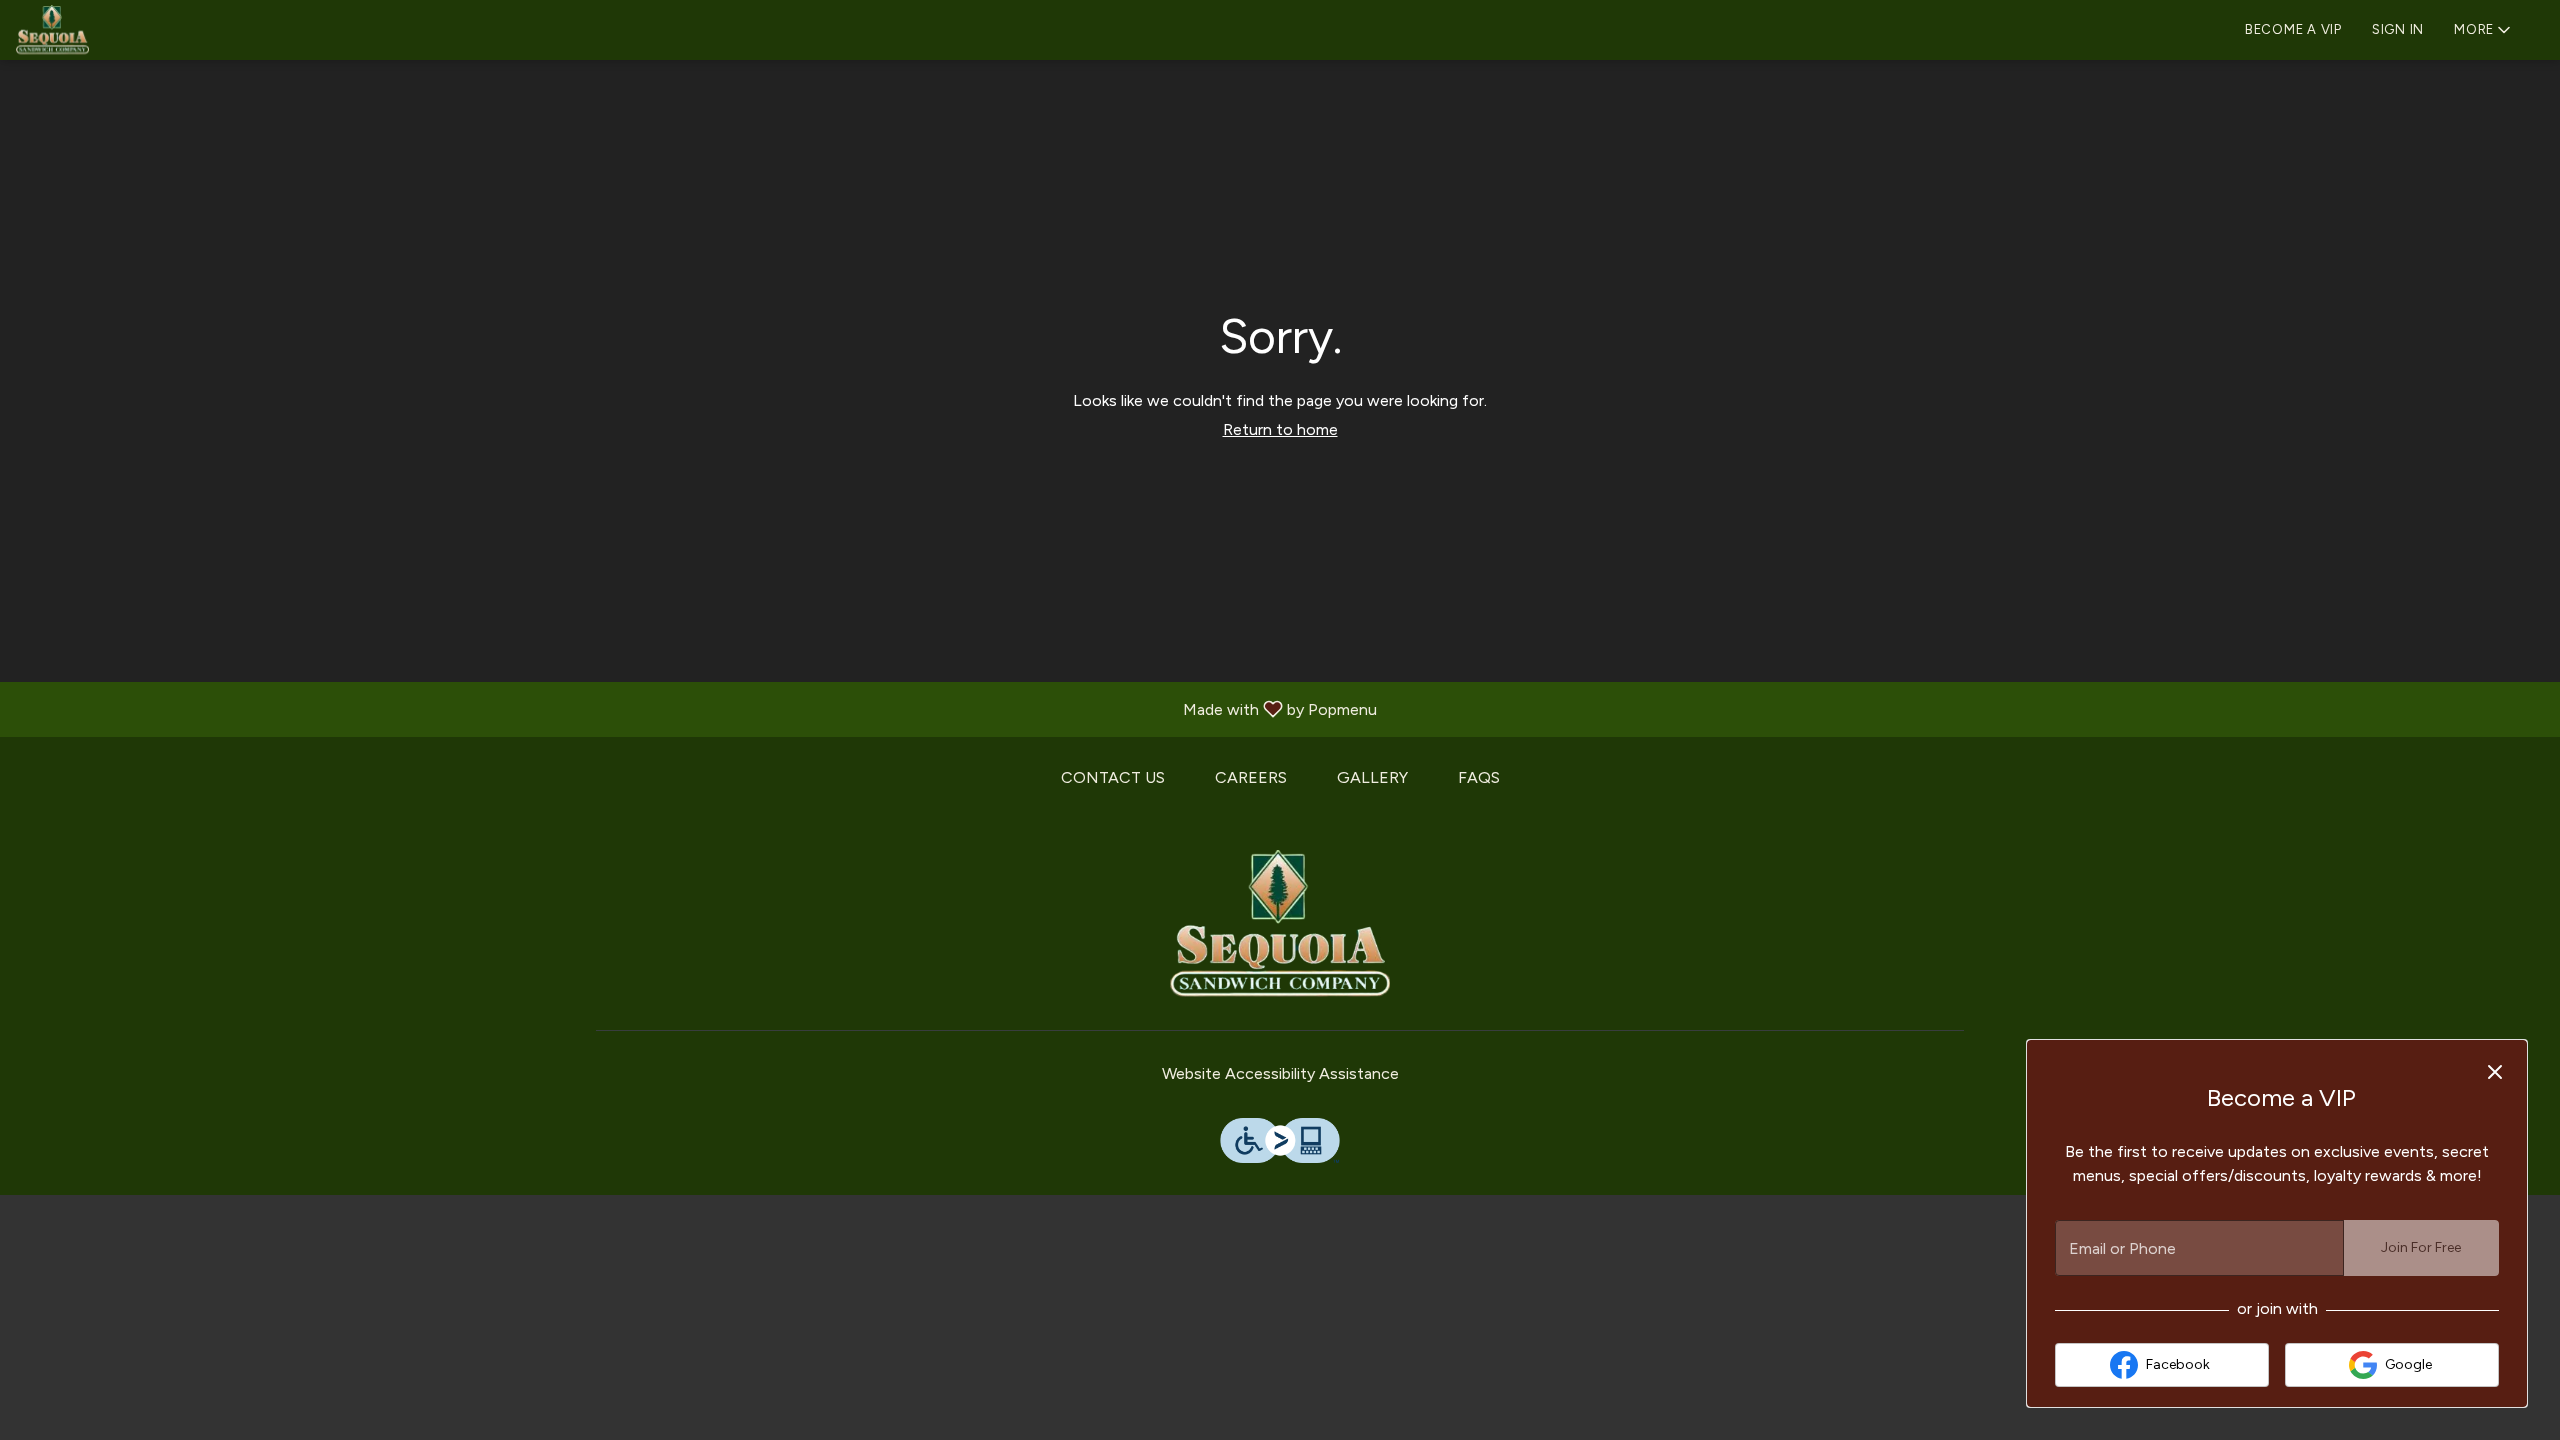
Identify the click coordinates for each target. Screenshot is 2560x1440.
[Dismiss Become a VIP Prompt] (2495, 1072)
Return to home (1280, 429)
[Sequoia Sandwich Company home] (106, 30)
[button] (2484, 27)
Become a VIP (2293, 29)
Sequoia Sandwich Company (1280, 925)
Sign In (2398, 29)
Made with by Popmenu (696, 708)
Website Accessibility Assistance (1280, 1073)
